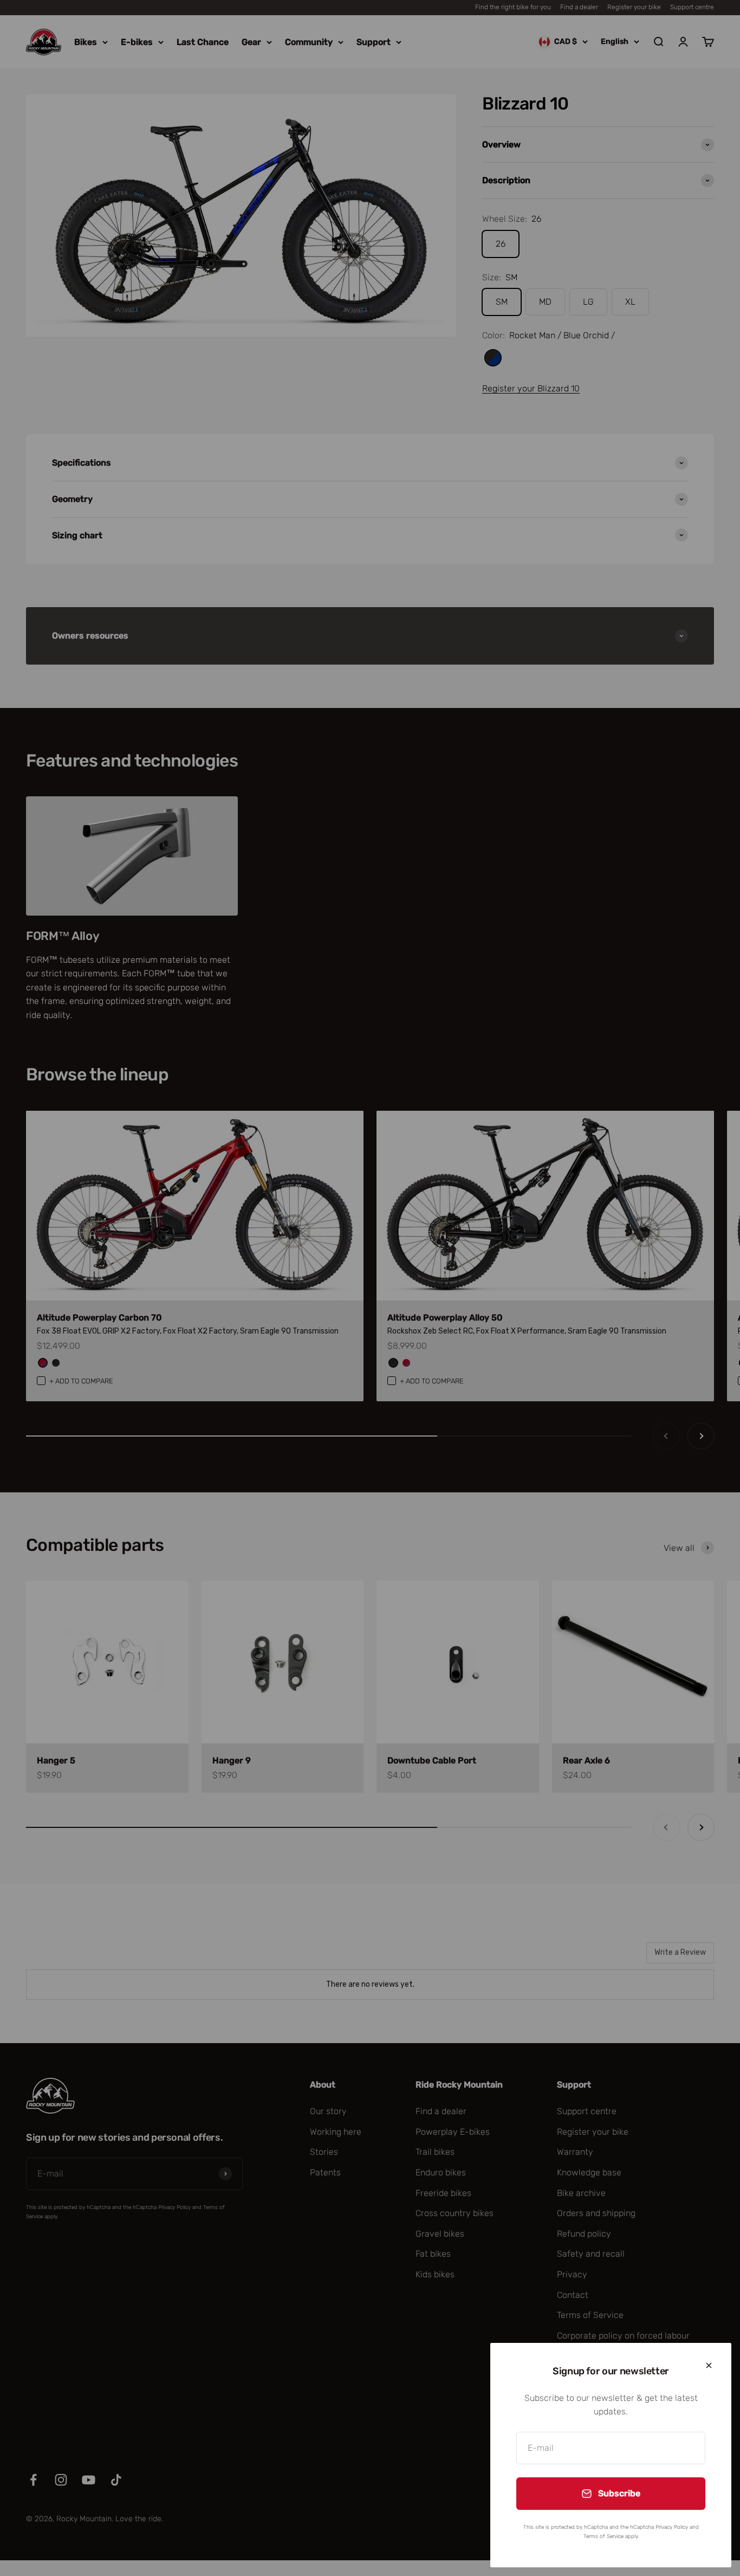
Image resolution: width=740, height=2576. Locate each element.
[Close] (709, 2365)
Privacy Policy (672, 2527)
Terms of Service (603, 2536)
